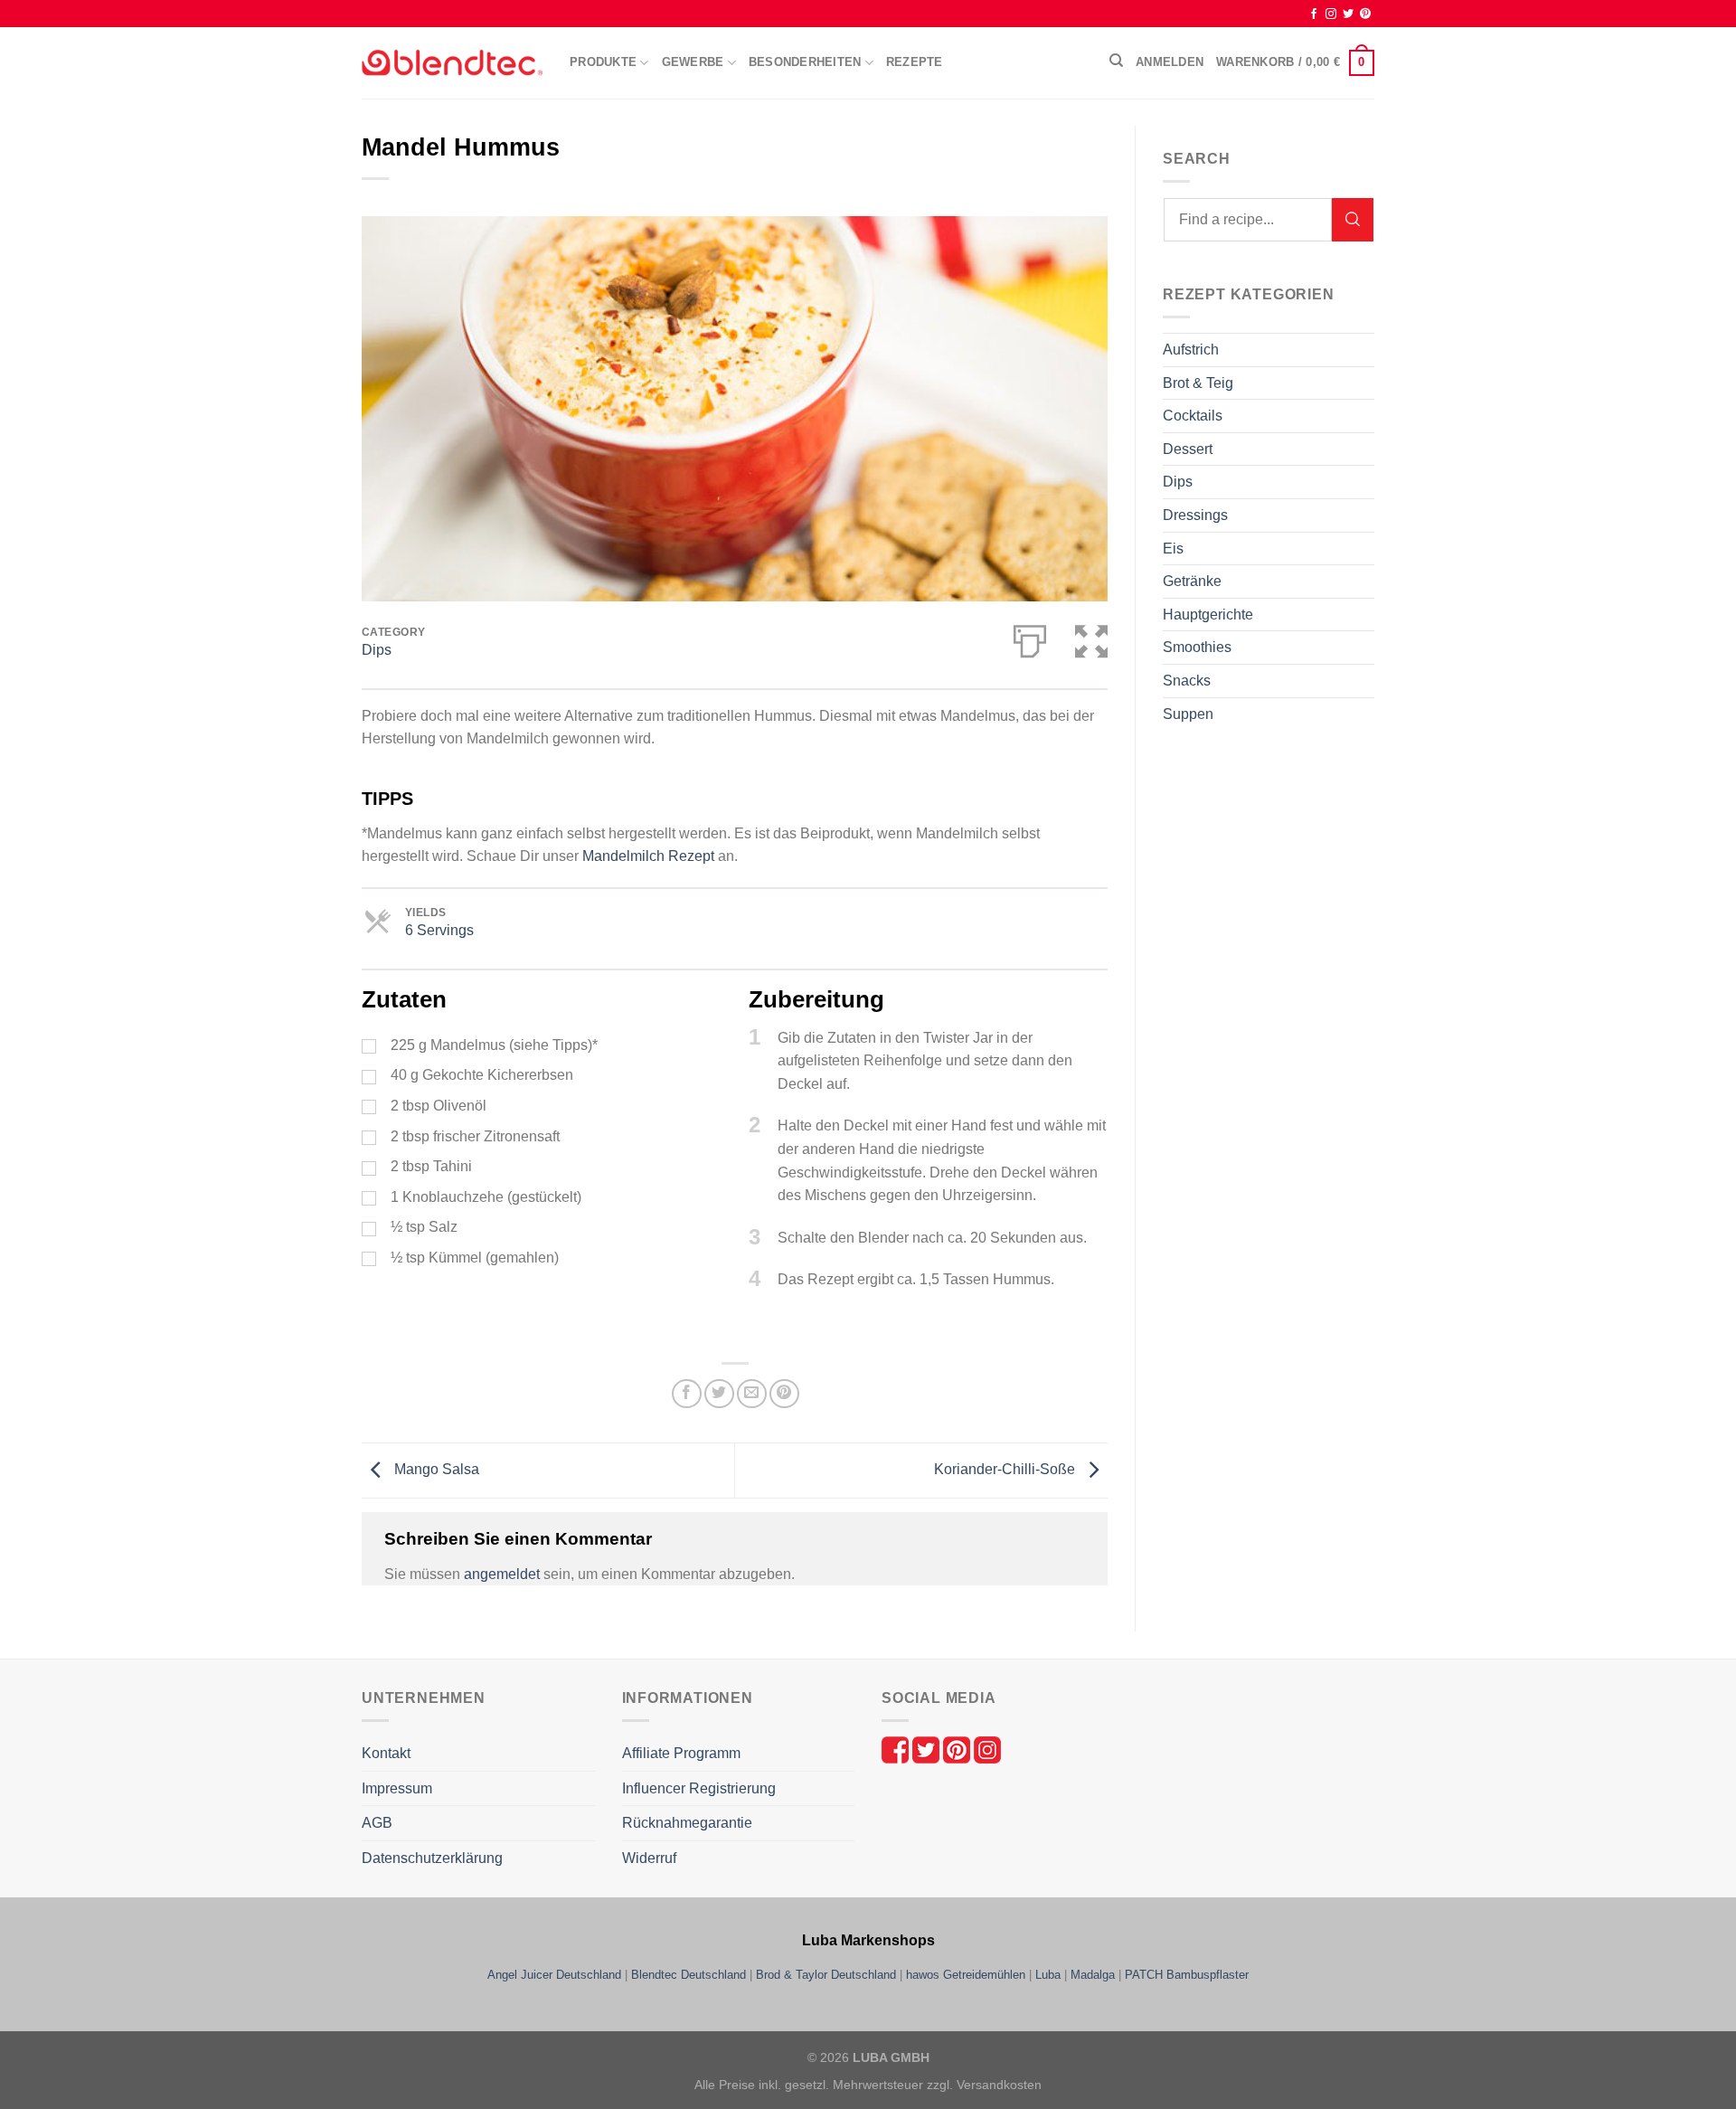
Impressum (397, 1788)
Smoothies (1197, 647)
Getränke (1192, 581)
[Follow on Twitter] (1348, 14)
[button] (1091, 638)
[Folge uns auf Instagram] (987, 1750)
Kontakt (386, 1753)
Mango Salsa (435, 1469)
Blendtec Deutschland (689, 1975)
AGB (377, 1823)
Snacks (1187, 681)
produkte (603, 62)
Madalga (1093, 1975)
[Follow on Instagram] (1331, 14)
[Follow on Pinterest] (1365, 14)
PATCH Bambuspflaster (1187, 1975)
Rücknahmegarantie (687, 1823)
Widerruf (649, 1858)
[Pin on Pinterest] (784, 1394)
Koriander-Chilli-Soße (1006, 1469)
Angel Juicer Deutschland (554, 1975)
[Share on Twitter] (719, 1394)
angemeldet (502, 1574)
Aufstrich (1191, 350)
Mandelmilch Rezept (648, 856)
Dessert (1188, 449)
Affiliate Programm (681, 1753)
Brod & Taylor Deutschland (826, 1975)
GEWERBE (693, 62)
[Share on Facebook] (687, 1394)
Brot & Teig (1198, 383)
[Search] (1353, 220)
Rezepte (915, 62)
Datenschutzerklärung (432, 1858)
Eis (1173, 549)
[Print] (1030, 638)
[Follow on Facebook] (1314, 14)
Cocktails (1193, 416)
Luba (1048, 1975)
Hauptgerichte (1208, 615)
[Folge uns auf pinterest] (958, 1750)
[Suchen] (1116, 61)
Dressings (1195, 515)
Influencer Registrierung (699, 1788)
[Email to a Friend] (752, 1394)
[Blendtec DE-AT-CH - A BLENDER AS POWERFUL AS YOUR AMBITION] (452, 63)
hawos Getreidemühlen (966, 1975)
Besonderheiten (805, 62)
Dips (377, 650)
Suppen (1188, 714)
